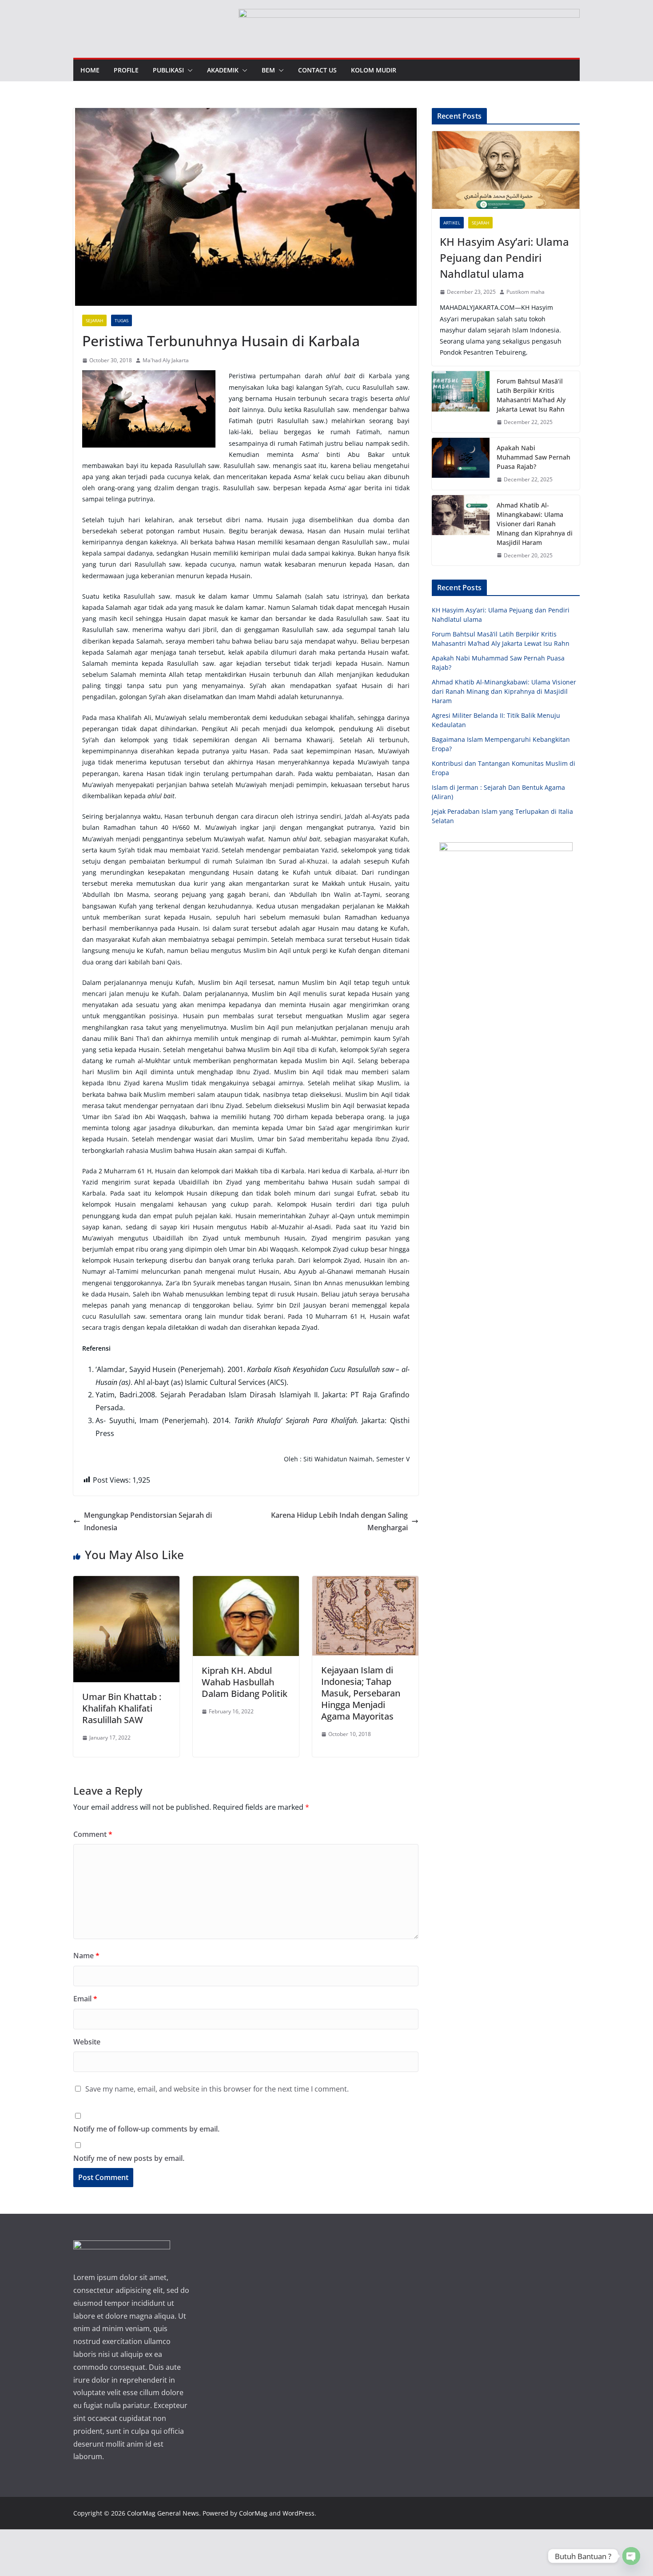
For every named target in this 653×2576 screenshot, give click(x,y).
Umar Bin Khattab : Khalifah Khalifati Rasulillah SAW (122, 1708)
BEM (268, 70)
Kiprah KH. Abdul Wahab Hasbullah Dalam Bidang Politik (245, 1682)
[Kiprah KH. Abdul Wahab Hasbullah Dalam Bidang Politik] (246, 1582)
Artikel (452, 223)
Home (90, 70)
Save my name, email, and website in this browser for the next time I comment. (217, 2089)
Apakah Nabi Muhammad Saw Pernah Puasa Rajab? (534, 457)
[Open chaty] (631, 2556)
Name (86, 1956)
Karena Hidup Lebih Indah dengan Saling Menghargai (339, 1522)
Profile (126, 70)
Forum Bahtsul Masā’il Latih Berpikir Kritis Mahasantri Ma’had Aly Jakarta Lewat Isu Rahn (531, 395)
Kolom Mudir (374, 70)
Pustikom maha (526, 292)
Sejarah (94, 320)
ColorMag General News (163, 2513)
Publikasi (168, 70)
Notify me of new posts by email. (129, 2158)
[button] (188, 70)
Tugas (121, 320)
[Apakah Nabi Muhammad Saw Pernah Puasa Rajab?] (461, 464)
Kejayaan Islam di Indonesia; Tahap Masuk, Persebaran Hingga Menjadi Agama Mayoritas (361, 1693)
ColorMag (253, 2513)
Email (85, 1999)
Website (87, 2042)
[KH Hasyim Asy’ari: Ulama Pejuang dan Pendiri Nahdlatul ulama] (506, 170)
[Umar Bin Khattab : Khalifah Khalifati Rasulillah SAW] (126, 1582)
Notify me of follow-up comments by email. (146, 2129)
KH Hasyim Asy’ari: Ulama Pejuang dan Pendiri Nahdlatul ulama (504, 258)
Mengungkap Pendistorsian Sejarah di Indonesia (148, 1522)
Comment (93, 1834)
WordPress (299, 2513)
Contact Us (317, 70)
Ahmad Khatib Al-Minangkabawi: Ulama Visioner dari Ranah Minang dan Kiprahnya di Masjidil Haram (535, 524)
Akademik (223, 70)
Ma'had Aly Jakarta (166, 360)
